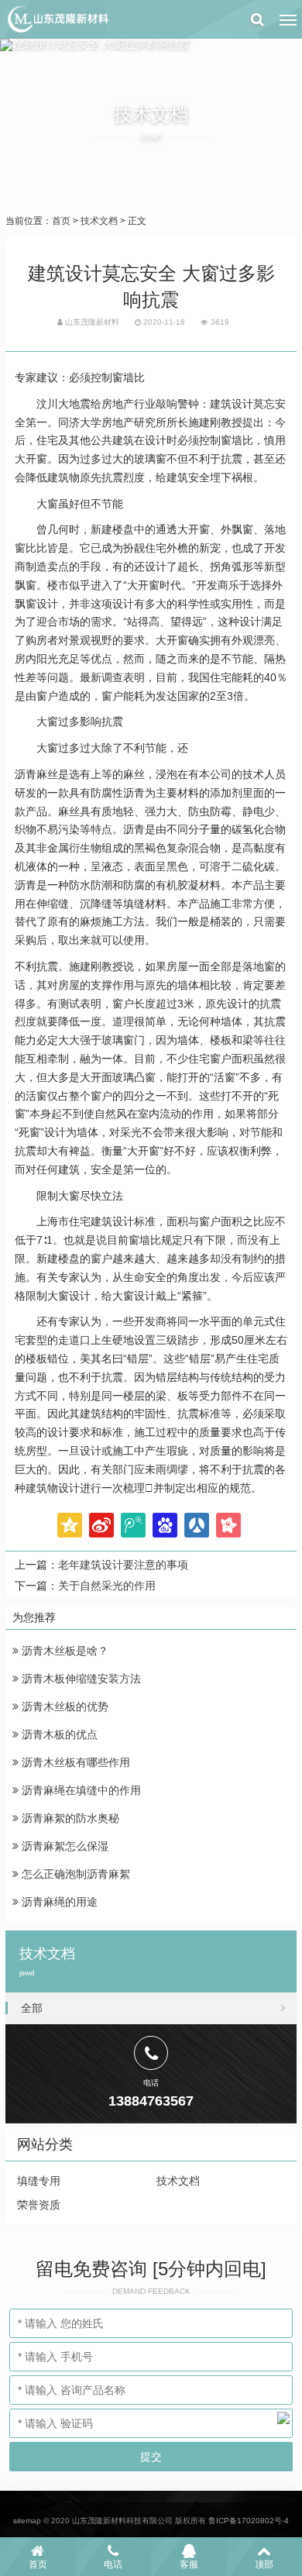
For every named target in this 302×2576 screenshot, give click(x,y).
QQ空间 (70, 1525)
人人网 (197, 1525)
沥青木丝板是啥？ (63, 1651)
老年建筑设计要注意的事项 (123, 1565)
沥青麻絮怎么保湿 (63, 1846)
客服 (189, 2564)
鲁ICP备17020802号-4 (249, 2521)
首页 (61, 221)
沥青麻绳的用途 (58, 1902)
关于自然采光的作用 (107, 1586)
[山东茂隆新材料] (57, 19)
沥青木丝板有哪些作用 (74, 1762)
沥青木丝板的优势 (63, 1706)
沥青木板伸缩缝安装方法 (80, 1679)
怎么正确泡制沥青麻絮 (74, 1874)
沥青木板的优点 (58, 1734)
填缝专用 (39, 2181)
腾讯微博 (133, 1525)
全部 (32, 2008)
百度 (165, 1525)
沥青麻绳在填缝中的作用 (80, 1790)
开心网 (228, 1525)
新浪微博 (101, 1525)
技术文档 (99, 221)
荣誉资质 (39, 2205)
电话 (113, 2564)
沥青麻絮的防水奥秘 (69, 1818)
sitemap (27, 2521)
